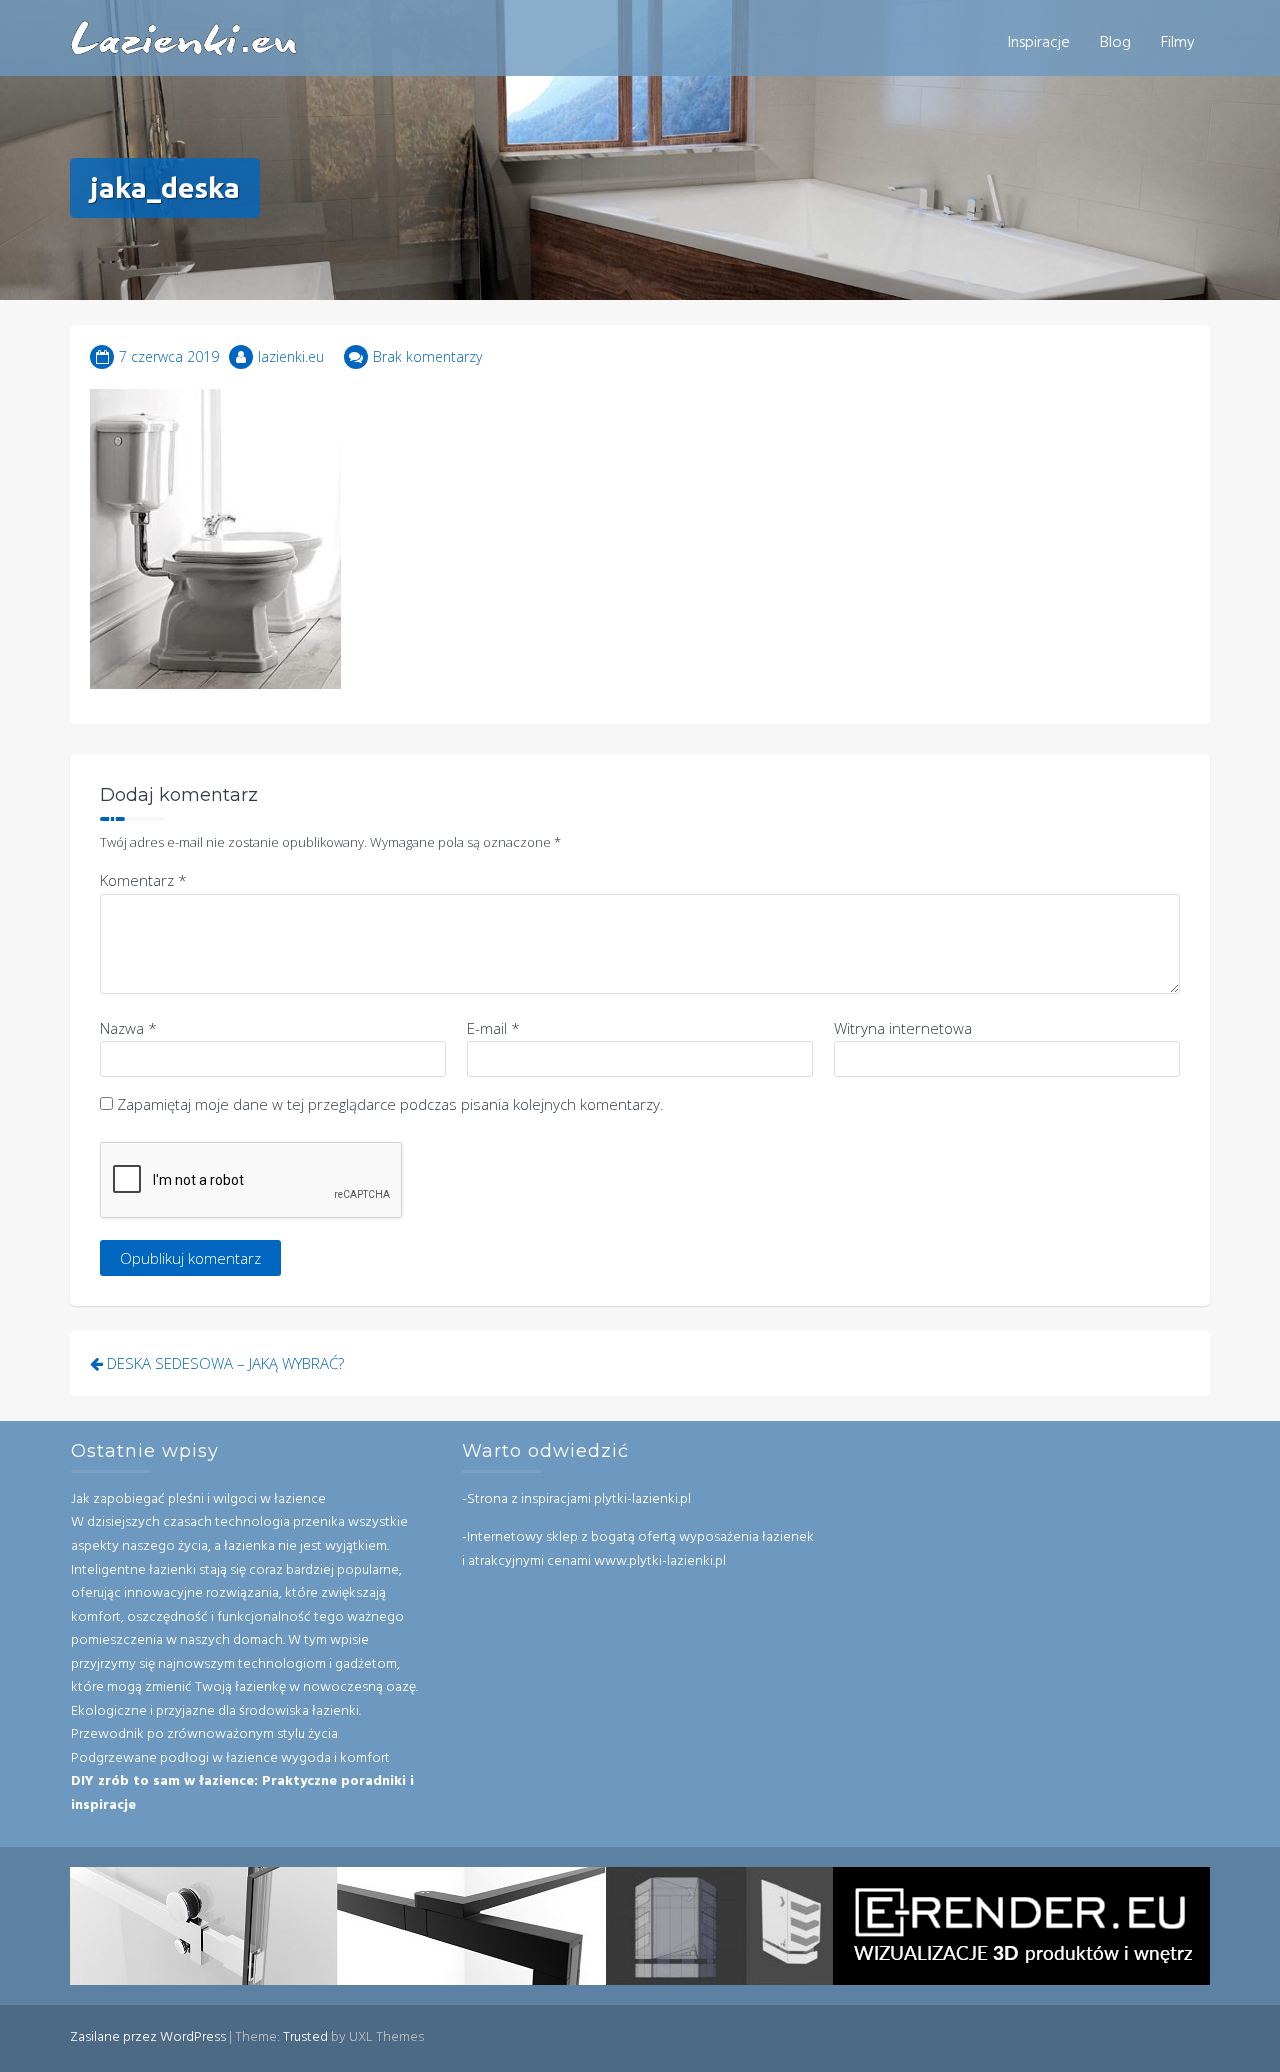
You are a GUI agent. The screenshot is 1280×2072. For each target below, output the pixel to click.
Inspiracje (1039, 43)
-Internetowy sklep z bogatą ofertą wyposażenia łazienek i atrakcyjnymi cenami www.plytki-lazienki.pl (638, 1549)
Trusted (305, 2037)
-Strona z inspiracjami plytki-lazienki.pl (576, 1499)
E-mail (493, 1028)
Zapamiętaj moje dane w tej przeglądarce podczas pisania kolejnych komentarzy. (390, 1104)
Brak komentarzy (427, 356)
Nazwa (128, 1028)
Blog (1115, 43)
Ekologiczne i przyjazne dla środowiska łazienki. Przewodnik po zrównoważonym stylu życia (216, 1723)
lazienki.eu (291, 356)
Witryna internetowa (903, 1028)
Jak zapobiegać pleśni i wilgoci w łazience (198, 1499)
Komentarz (143, 880)
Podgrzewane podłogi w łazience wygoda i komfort (230, 1758)
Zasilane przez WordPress (148, 2037)
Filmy (1178, 43)
